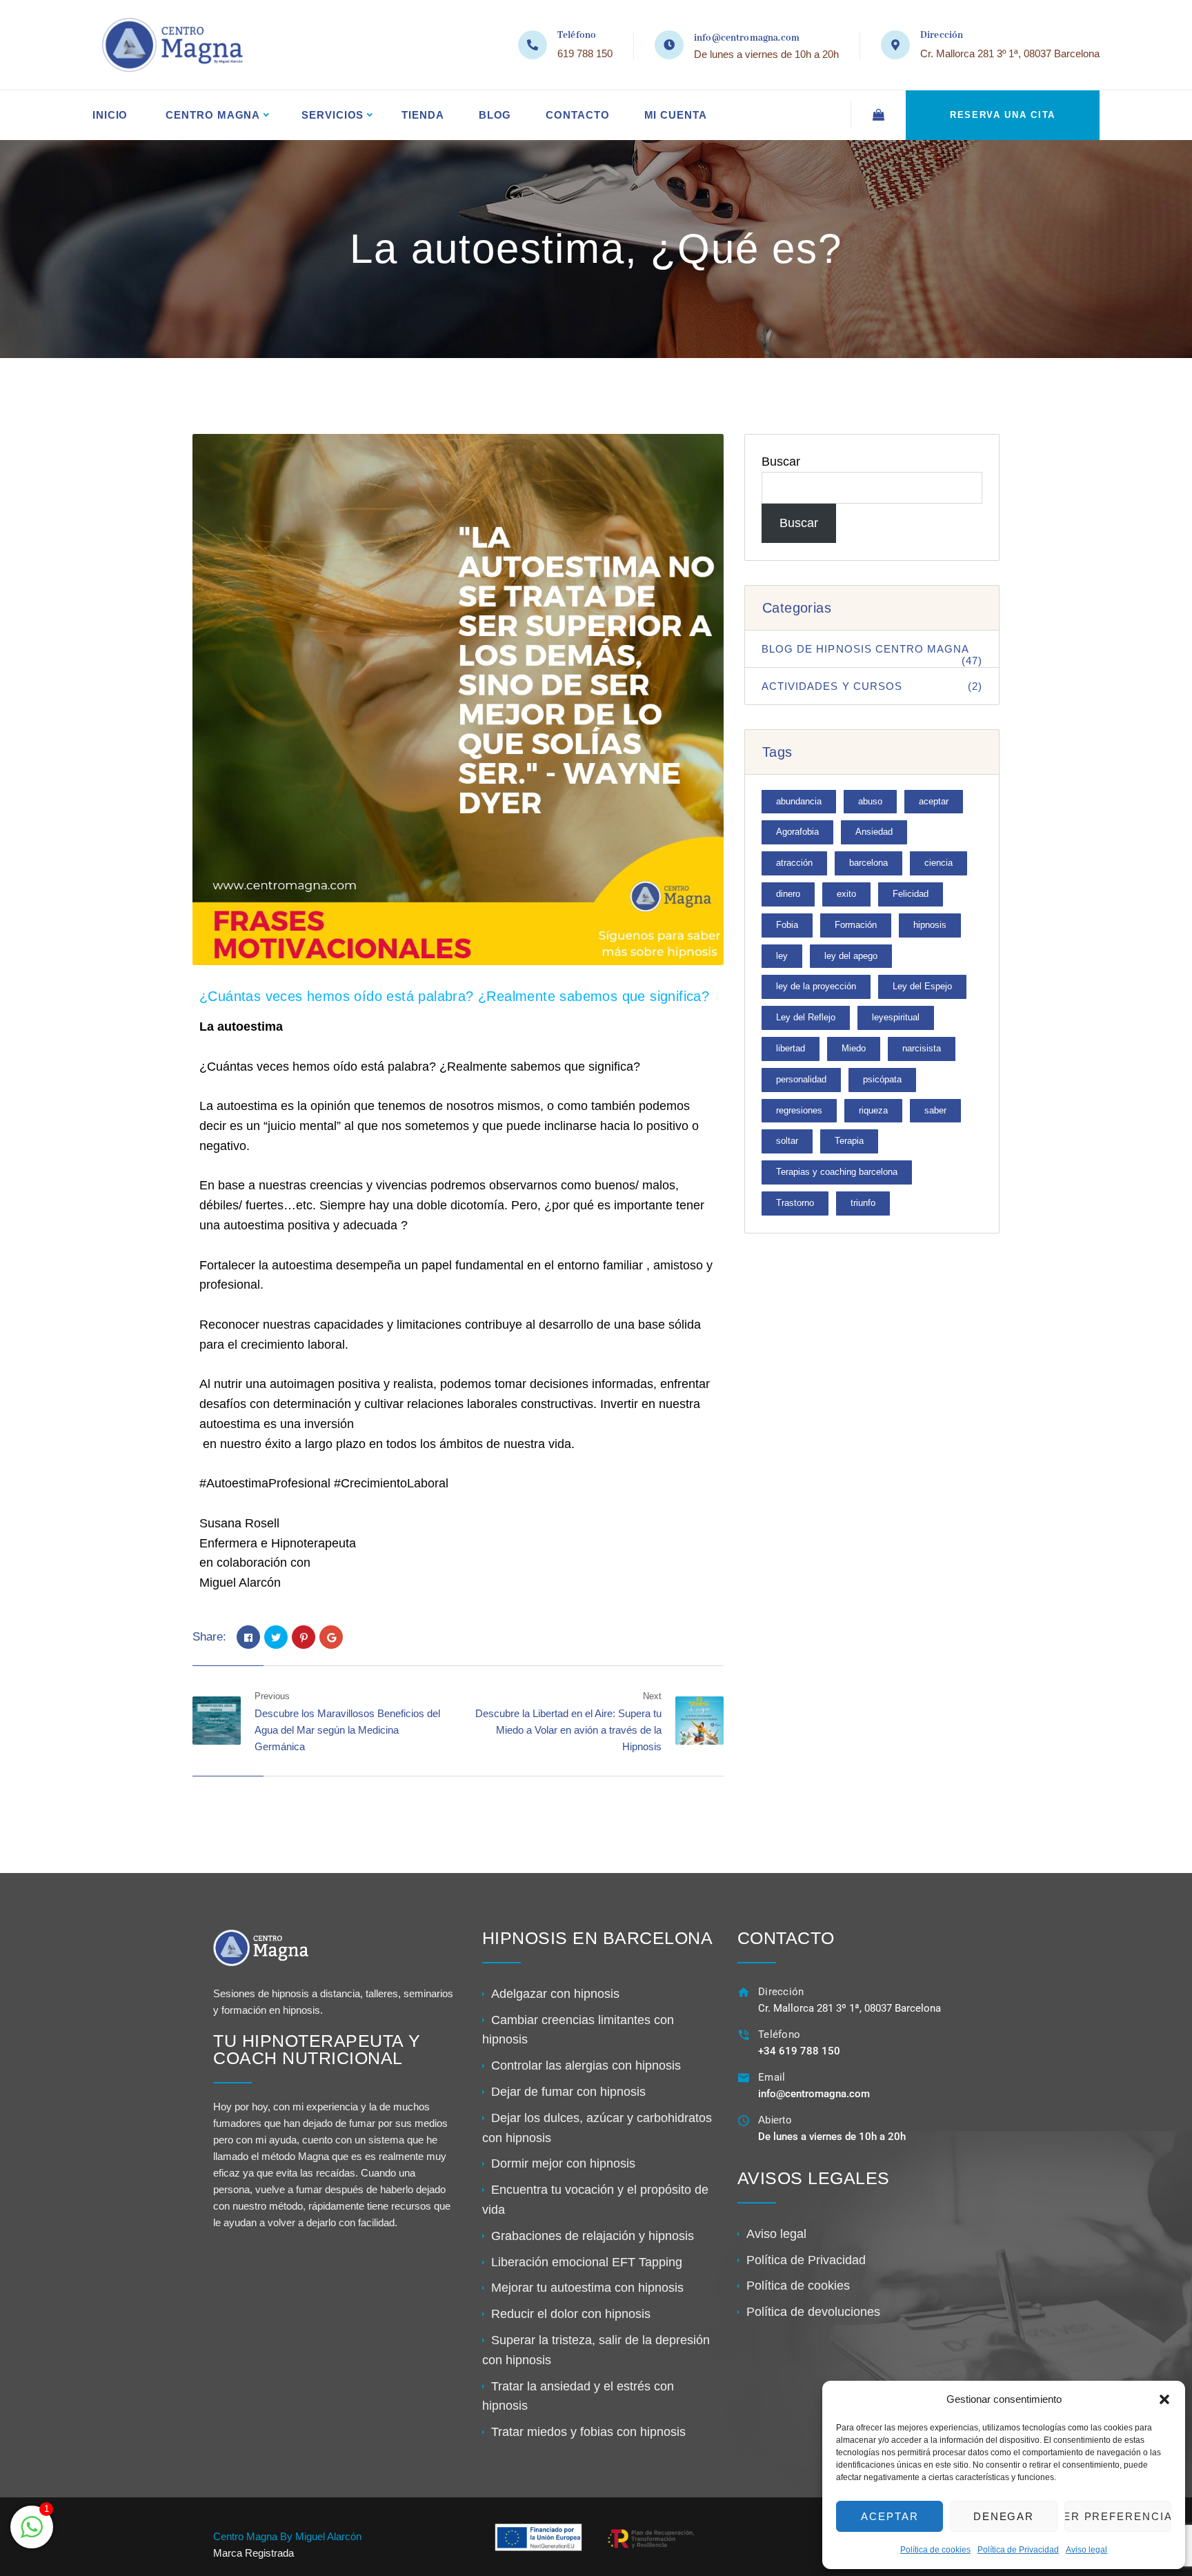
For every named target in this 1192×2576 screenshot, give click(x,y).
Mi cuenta (676, 115)
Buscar (781, 462)
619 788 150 (585, 53)
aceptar (934, 801)
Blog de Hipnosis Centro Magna (872, 655)
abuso (870, 801)
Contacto (577, 115)
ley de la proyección (816, 986)
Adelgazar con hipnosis (555, 1994)
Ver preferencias (1118, 2516)
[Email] (744, 2078)
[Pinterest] (304, 1637)
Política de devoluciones (813, 2312)
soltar (787, 1141)
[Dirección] (744, 1992)
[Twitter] (276, 1637)
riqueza (873, 1110)
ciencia (938, 863)
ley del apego (851, 956)
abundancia (799, 801)
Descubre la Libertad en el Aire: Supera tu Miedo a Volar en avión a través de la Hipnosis (568, 1730)
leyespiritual (896, 1017)
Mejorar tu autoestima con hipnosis (587, 2288)
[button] (1164, 2399)
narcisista (922, 1048)
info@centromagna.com (747, 38)
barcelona (868, 863)
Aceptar (890, 2516)
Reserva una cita (1003, 115)
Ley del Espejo (922, 986)
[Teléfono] (744, 2035)
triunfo (863, 1203)
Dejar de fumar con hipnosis (568, 2092)
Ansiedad (874, 832)
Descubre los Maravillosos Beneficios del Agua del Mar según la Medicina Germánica (347, 1730)
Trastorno (795, 1203)
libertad (791, 1048)
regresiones (799, 1110)
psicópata (882, 1079)
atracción (794, 863)
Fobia (787, 925)
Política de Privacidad (1018, 2550)
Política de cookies (935, 2550)
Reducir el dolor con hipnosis (571, 2314)
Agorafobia (797, 832)
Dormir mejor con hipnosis (563, 2163)
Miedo (854, 1048)
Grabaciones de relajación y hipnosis (593, 2236)
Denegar (1004, 2516)
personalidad (801, 1079)
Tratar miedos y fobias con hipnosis (588, 2432)
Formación (856, 925)
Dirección (781, 1992)
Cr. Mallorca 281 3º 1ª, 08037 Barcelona (1010, 53)
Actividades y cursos (872, 686)
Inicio (110, 115)
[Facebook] (248, 1637)
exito (846, 894)
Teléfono (779, 2034)
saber (935, 1110)
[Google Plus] (331, 1637)
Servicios (332, 115)
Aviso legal (1086, 2550)
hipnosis (930, 925)
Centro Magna (213, 115)
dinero (788, 894)
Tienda (423, 115)
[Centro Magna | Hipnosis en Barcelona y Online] (169, 45)
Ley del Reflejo (806, 1017)
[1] (32, 2534)
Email (772, 2077)
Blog (495, 115)
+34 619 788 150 (799, 2051)
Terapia (849, 1141)
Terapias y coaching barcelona (837, 1172)
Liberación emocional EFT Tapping (587, 2262)
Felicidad (911, 894)
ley (782, 956)
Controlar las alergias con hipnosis (586, 2065)
